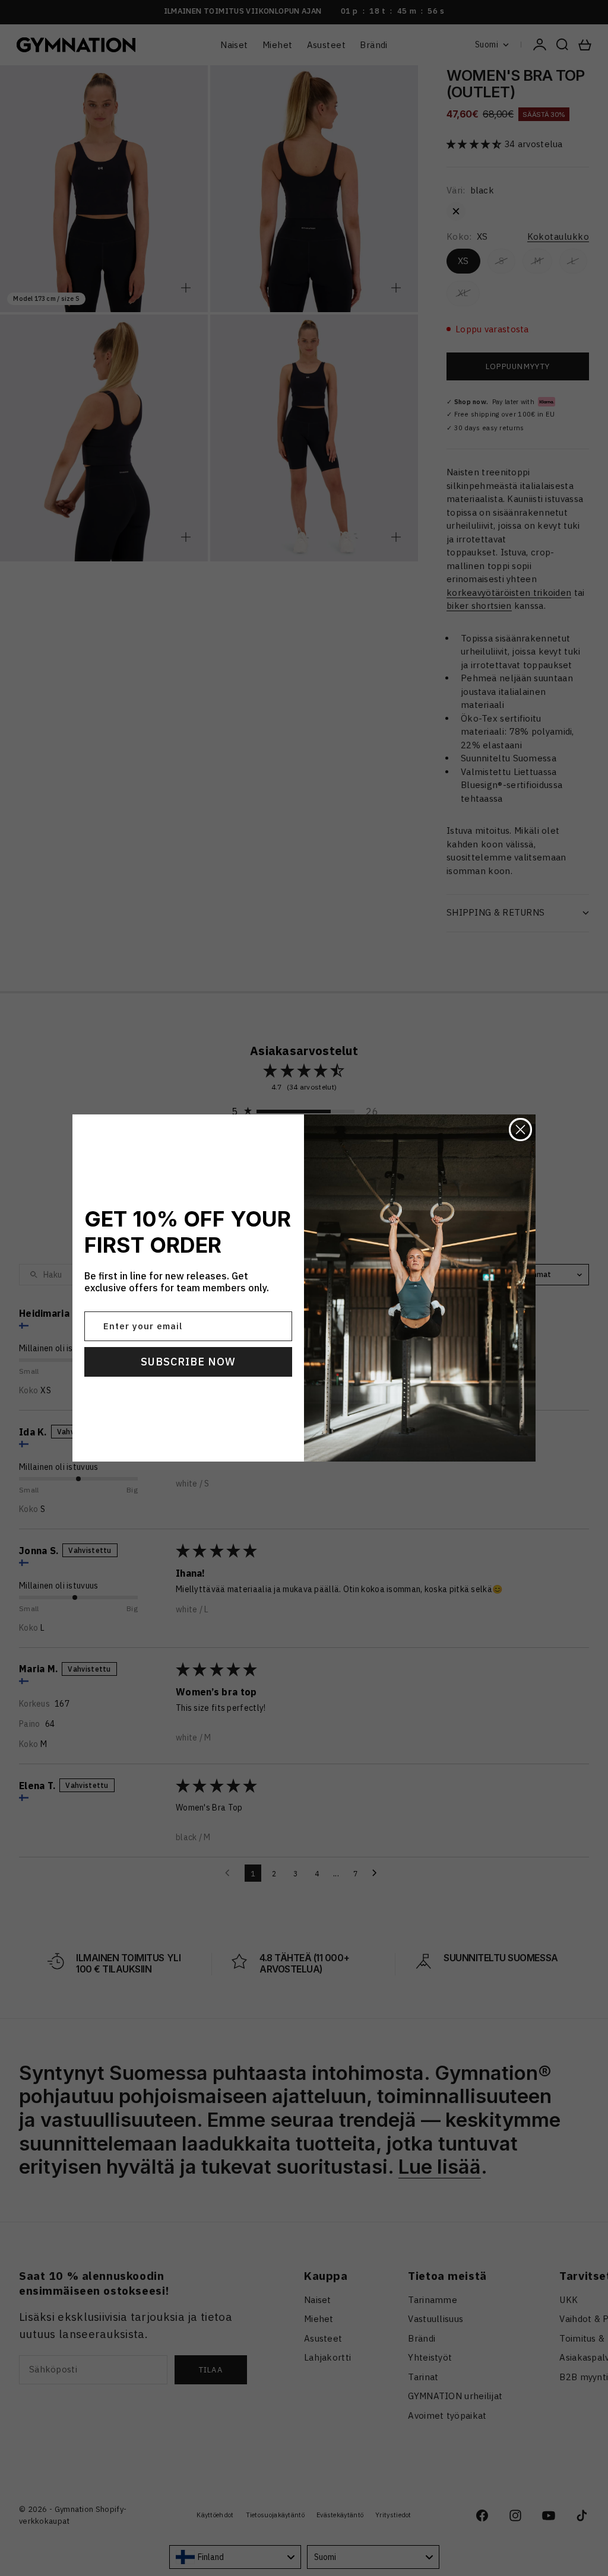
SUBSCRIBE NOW (188, 1362)
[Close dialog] (520, 1130)
